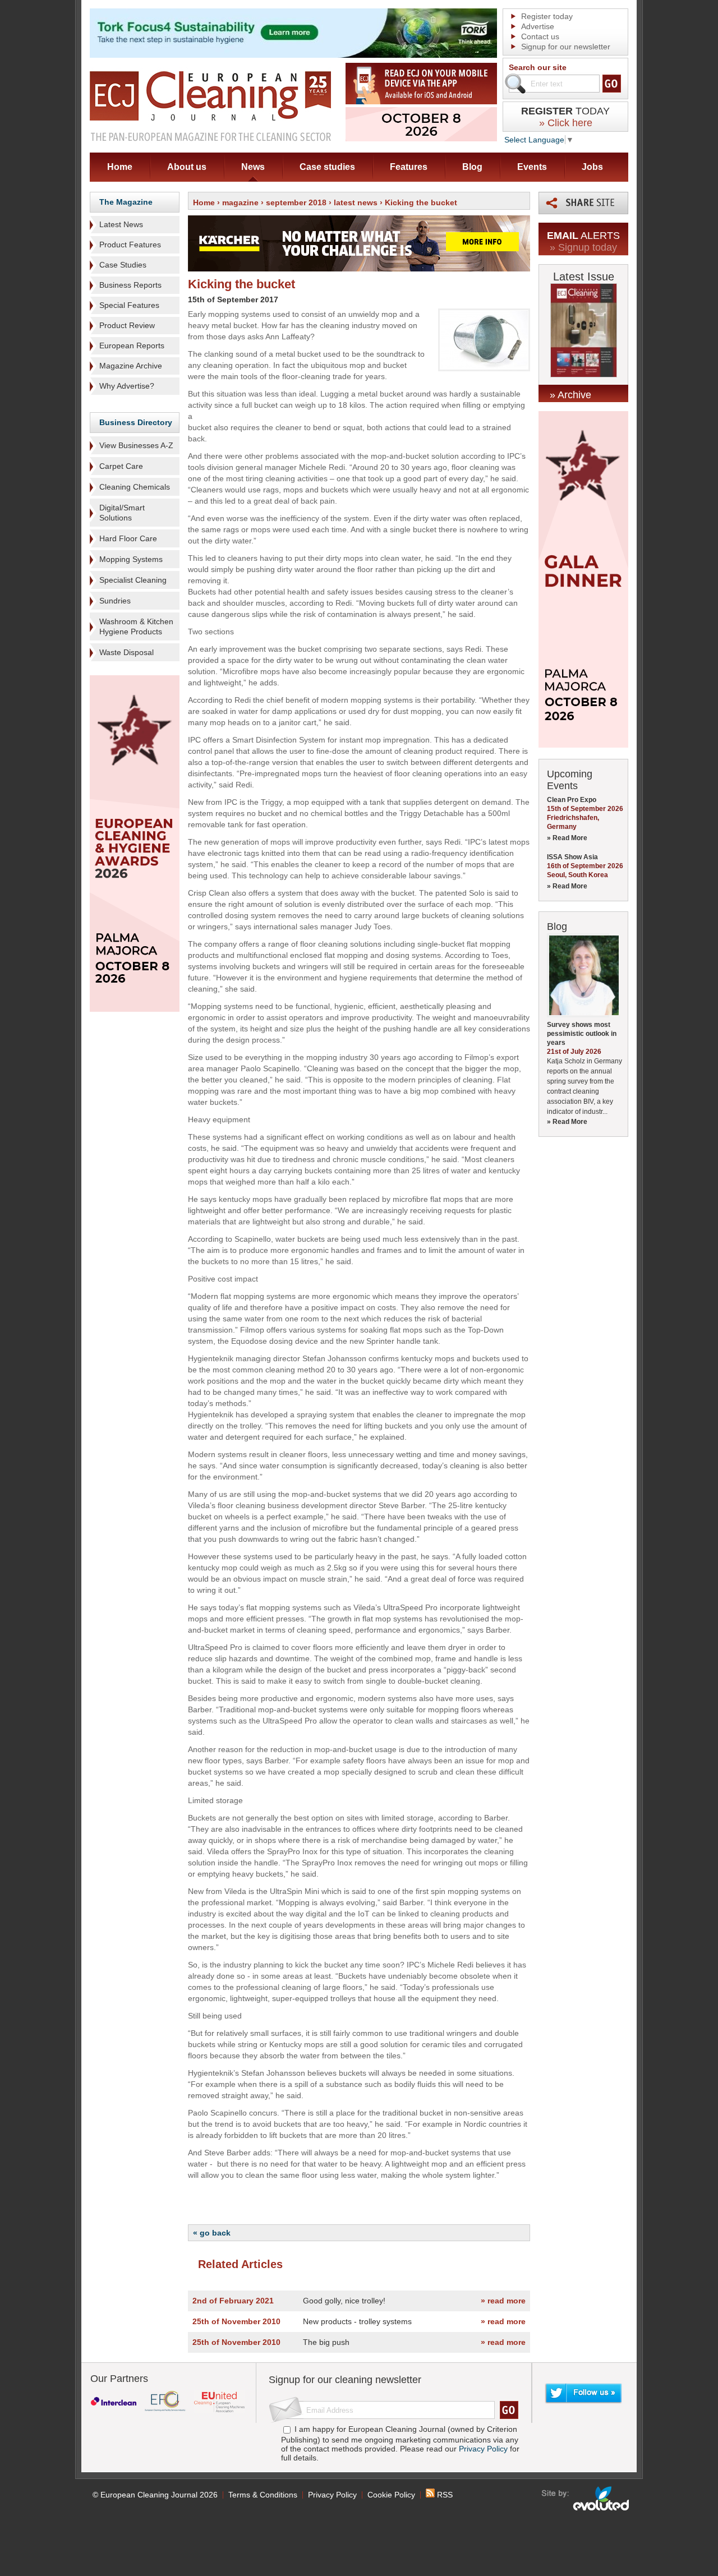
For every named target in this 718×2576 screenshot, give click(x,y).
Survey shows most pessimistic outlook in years (582, 1034)
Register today (547, 16)
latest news (356, 202)
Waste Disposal (126, 652)
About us (187, 167)
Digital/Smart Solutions (122, 513)
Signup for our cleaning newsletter (345, 2380)
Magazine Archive (131, 366)
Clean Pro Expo (572, 800)
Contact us (540, 36)
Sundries (115, 601)
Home (120, 167)
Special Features (129, 305)
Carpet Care (121, 466)
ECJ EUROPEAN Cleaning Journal (210, 106)
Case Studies (123, 265)
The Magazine (126, 202)
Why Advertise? (127, 386)
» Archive (570, 395)
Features (409, 167)
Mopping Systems (131, 559)
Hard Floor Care (128, 538)
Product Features (130, 245)
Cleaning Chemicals (135, 487)
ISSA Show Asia (572, 857)
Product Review (127, 325)
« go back (212, 2233)
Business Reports (130, 285)
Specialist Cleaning (133, 580)
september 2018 (296, 202)
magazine (240, 202)
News (253, 167)
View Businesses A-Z (136, 445)
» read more (503, 2301)
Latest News (121, 224)
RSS (444, 2495)
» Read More (567, 838)
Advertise (538, 26)
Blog (472, 167)
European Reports (132, 345)
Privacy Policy (483, 2449)
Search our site (538, 67)
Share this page (583, 203)
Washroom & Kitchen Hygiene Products (136, 626)
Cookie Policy (391, 2495)
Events (532, 167)
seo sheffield (586, 2499)
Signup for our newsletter (566, 47)
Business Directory (136, 422)
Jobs (592, 167)
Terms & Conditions (263, 2495)
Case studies (327, 167)
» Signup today (583, 247)
